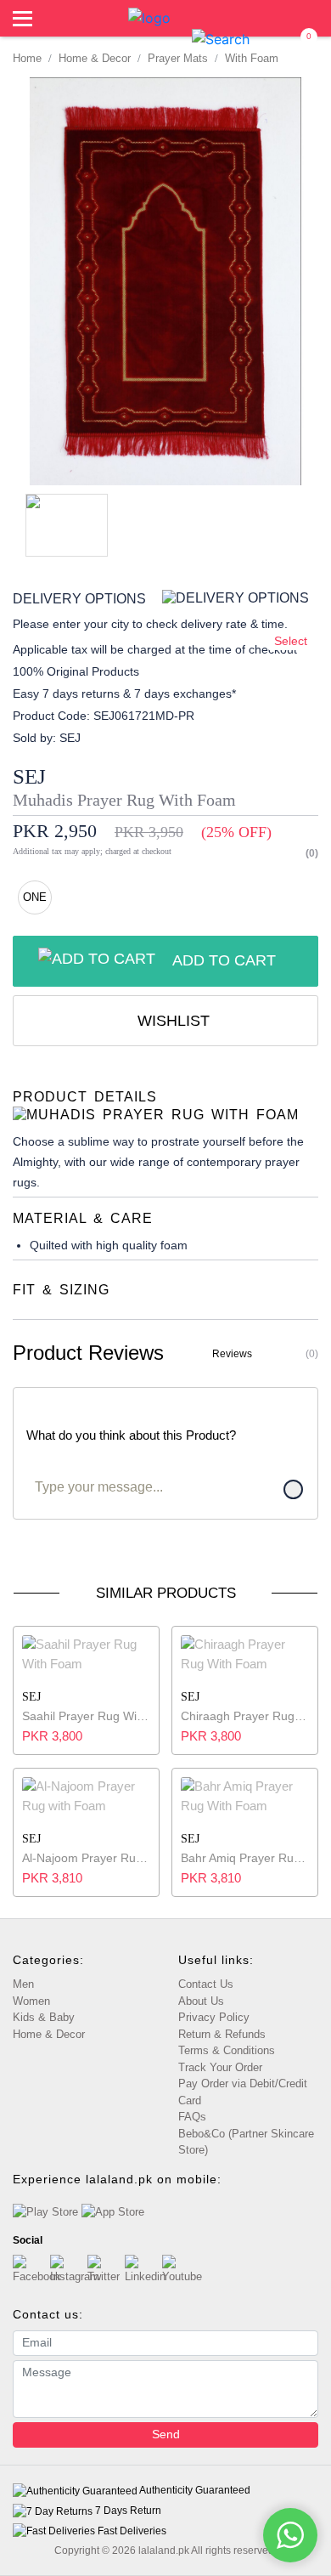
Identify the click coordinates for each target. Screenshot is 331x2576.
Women (31, 2001)
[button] (221, 38)
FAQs (192, 2117)
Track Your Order (220, 2067)
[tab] (165, 1106)
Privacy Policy (214, 2017)
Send (166, 2434)
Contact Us (206, 1984)
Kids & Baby (44, 2017)
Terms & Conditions (227, 2050)
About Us (201, 2001)
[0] (300, 39)
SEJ (29, 776)
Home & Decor (49, 2034)
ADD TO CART (224, 960)
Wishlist (171, 1021)
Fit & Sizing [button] (61, 1290)
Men (23, 1984)
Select (291, 641)
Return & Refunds (222, 2034)
